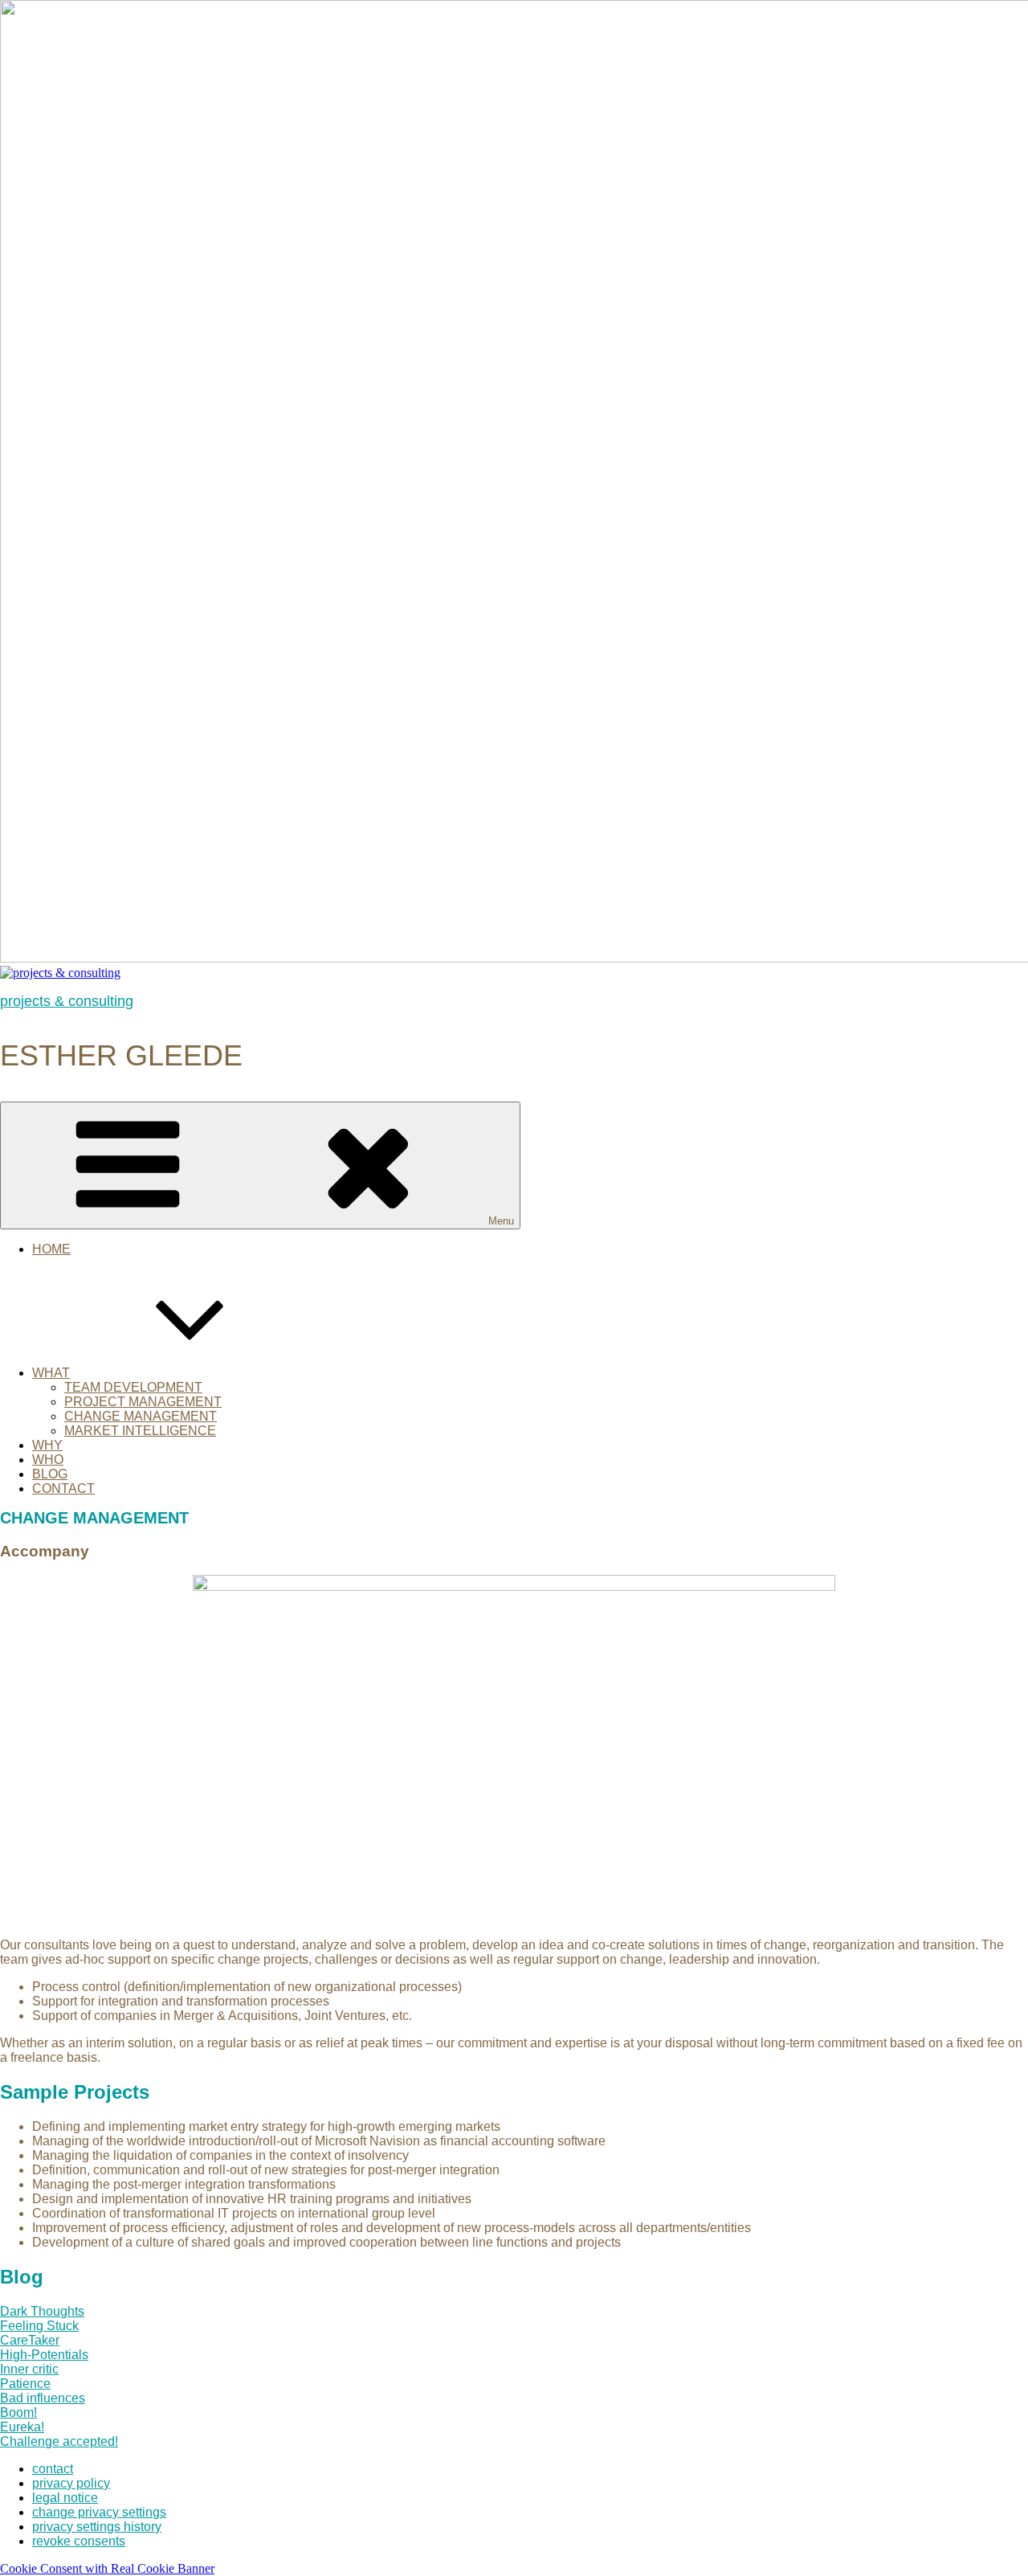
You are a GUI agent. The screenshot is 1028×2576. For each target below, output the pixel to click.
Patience (25, 2384)
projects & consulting (67, 1001)
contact (53, 2469)
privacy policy (71, 2483)
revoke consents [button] (79, 2541)
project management (143, 1402)
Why (47, 1445)
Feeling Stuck (39, 2326)
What (51, 1373)
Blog (50, 1474)
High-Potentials (44, 2355)
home (51, 1249)
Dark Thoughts (42, 2311)
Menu (501, 1221)
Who (48, 1460)
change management (141, 1416)
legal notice (65, 2498)
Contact (63, 1488)
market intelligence (140, 1431)
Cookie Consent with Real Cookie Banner (107, 2568)
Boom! (18, 2412)
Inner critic (29, 2369)
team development (133, 1387)
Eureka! (22, 2427)
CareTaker (30, 2340)
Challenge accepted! (59, 2441)
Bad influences (43, 2398)
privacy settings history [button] (97, 2527)
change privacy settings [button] (99, 2512)
